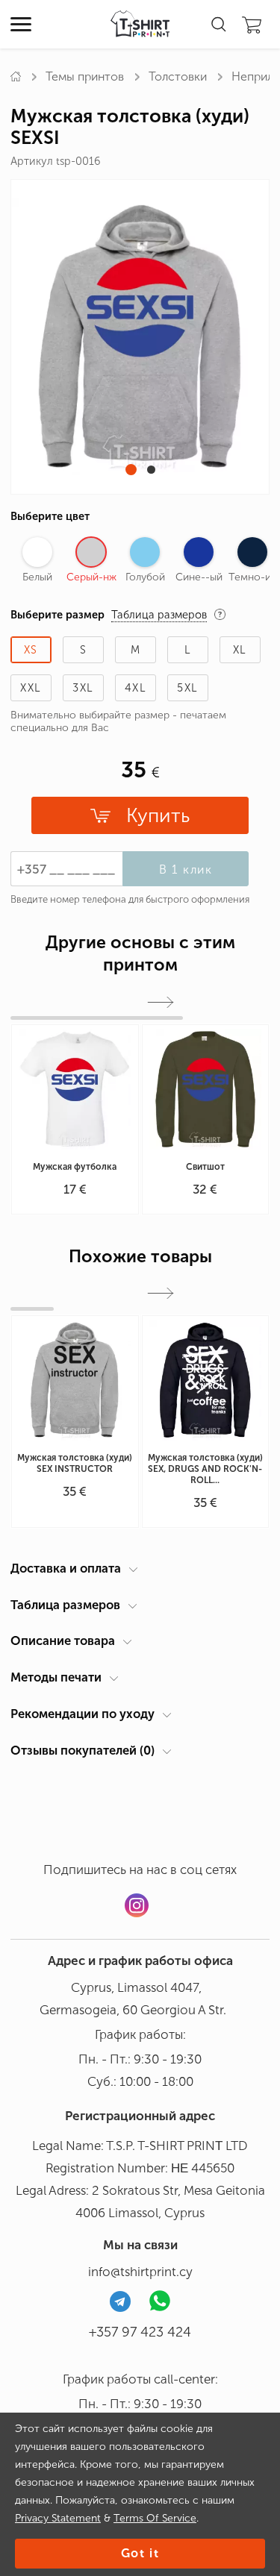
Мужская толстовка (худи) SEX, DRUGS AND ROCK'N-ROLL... (205, 1469)
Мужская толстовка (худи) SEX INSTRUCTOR (75, 1463)
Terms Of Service (155, 2518)
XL (240, 650)
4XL (136, 688)
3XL (83, 688)
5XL (187, 688)
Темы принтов (85, 76)
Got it (140, 2553)
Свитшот (205, 1167)
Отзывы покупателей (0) (83, 1750)
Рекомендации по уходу (83, 1714)
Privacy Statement (58, 2518)
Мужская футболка (75, 1167)
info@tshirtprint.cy (140, 2272)
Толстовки (178, 76)
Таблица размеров (65, 1605)
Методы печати (56, 1677)
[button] (131, 470)
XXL (31, 688)
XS (31, 650)
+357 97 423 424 (140, 2332)
